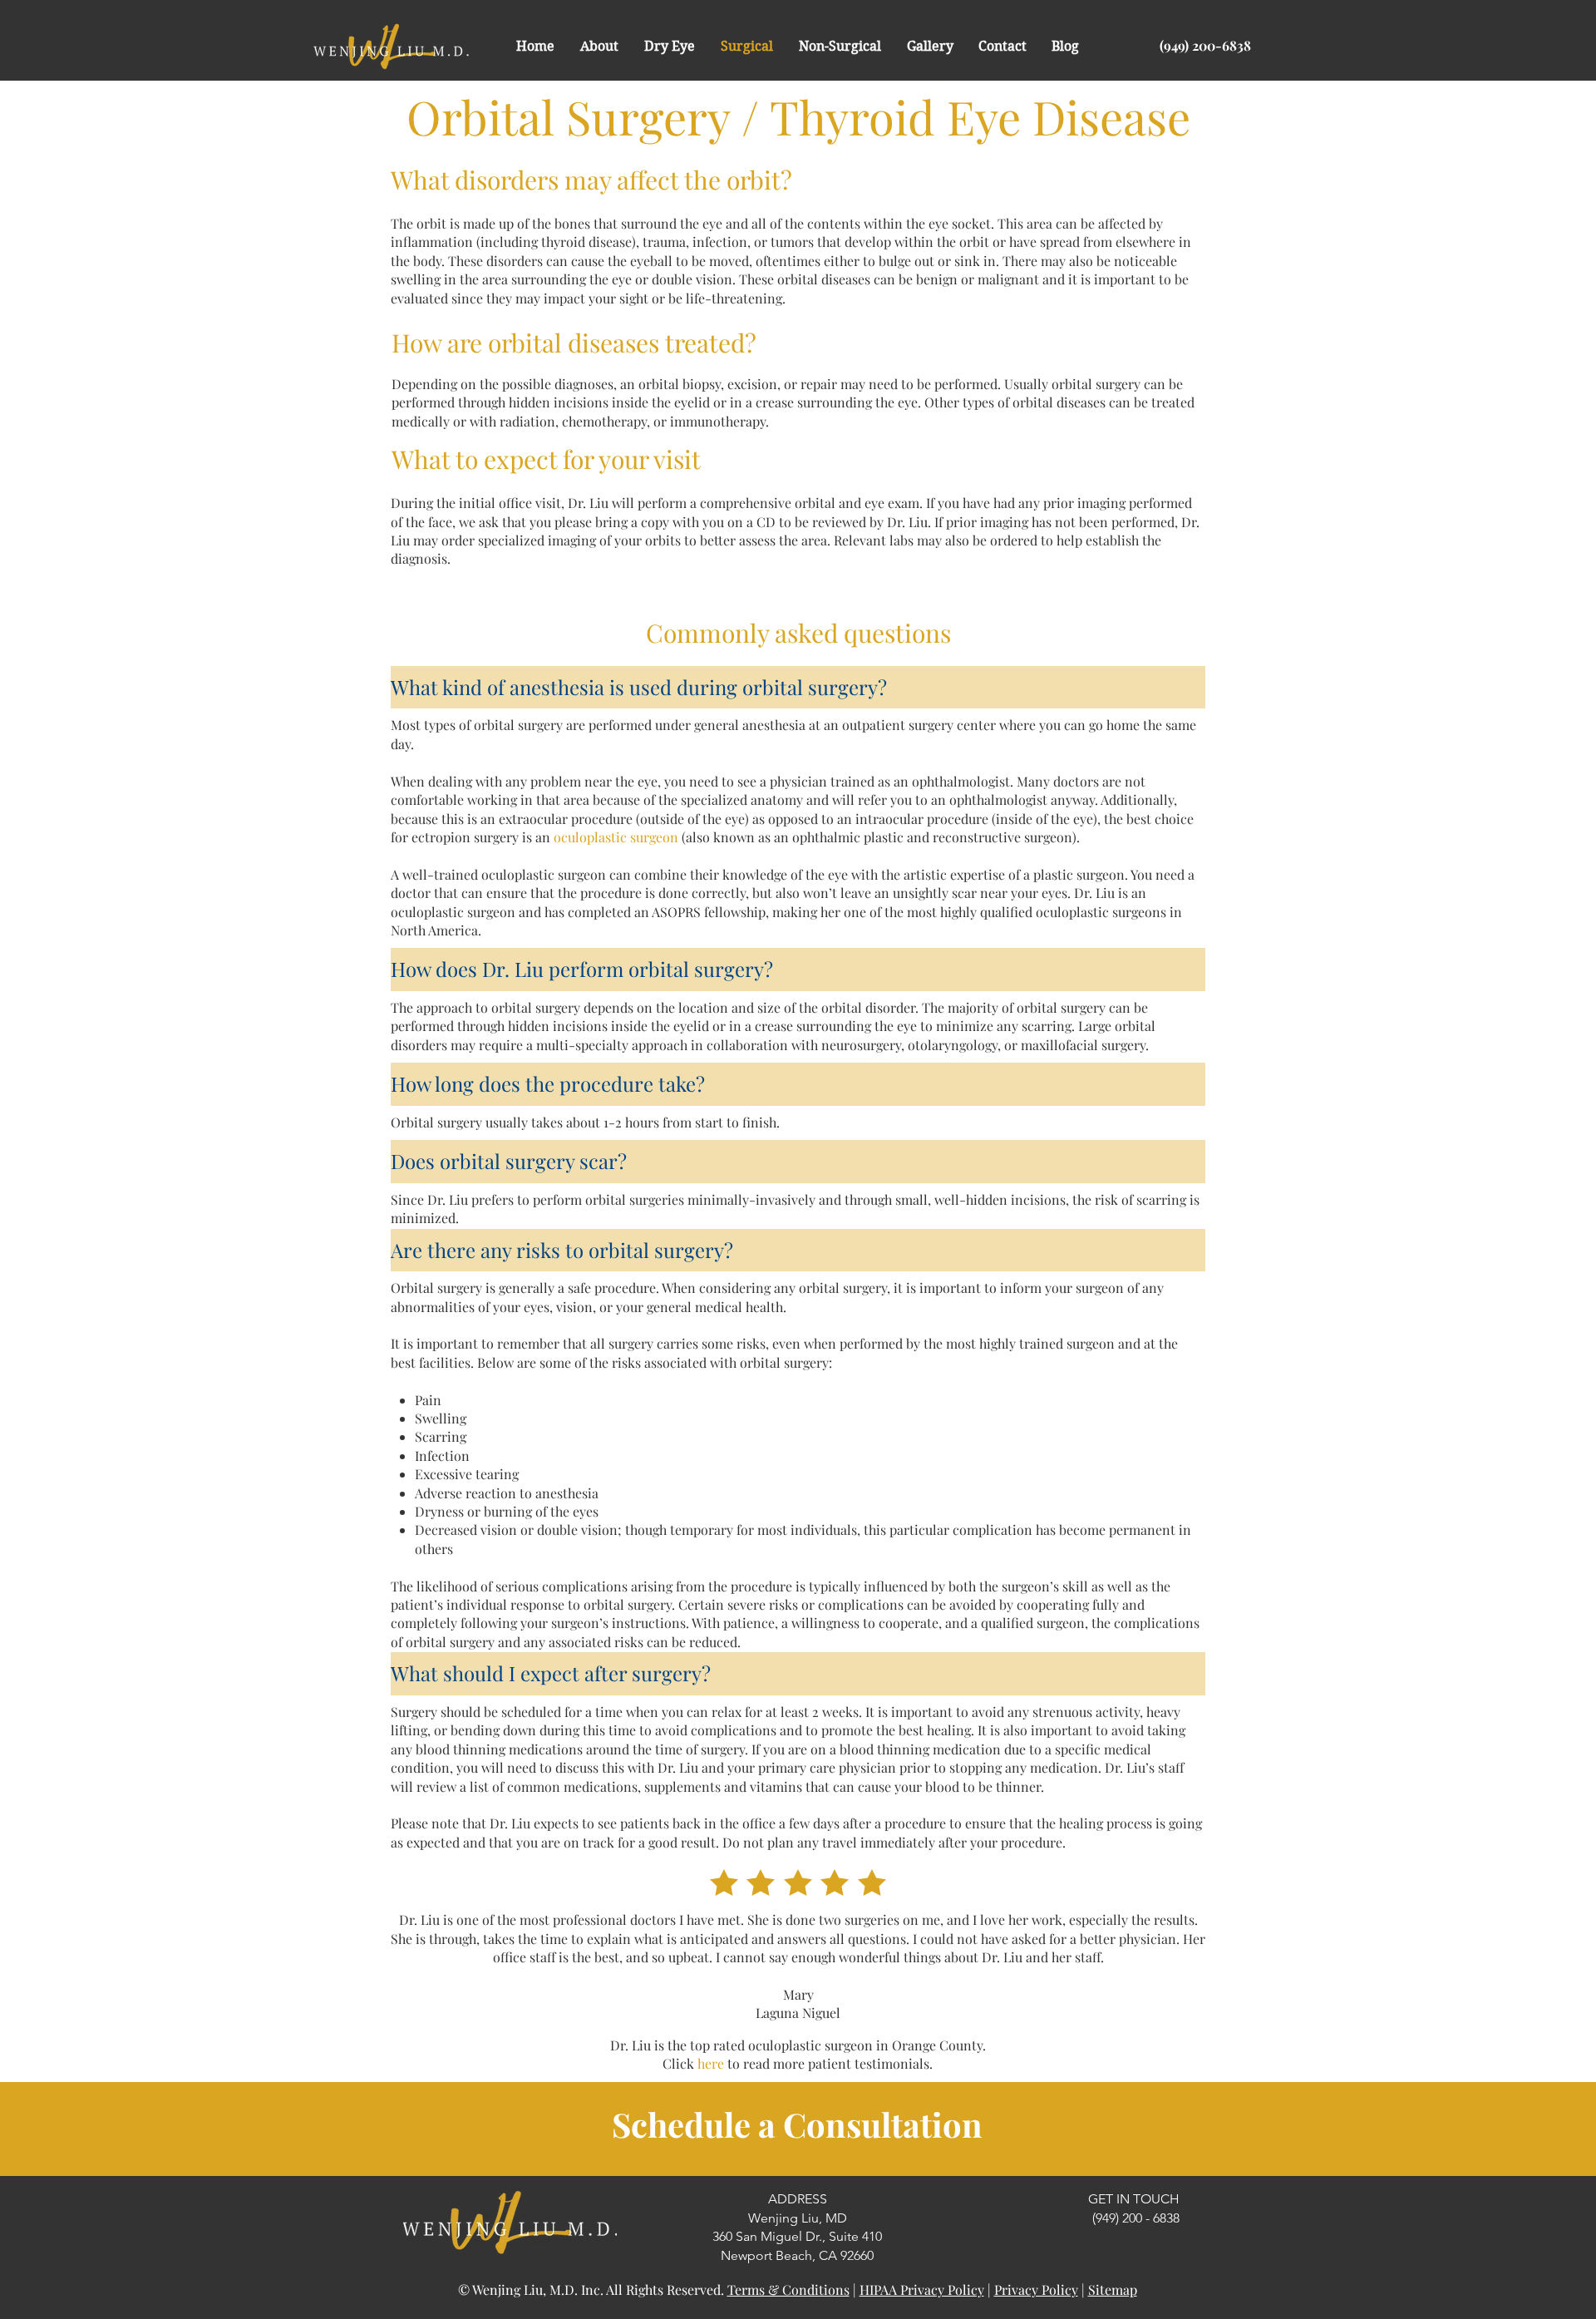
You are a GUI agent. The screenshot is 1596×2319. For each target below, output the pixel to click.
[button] (599, 47)
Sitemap (1113, 2289)
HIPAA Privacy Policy (922, 2289)
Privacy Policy (1036, 2289)
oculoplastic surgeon (616, 837)
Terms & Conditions (788, 2289)
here (711, 2063)
